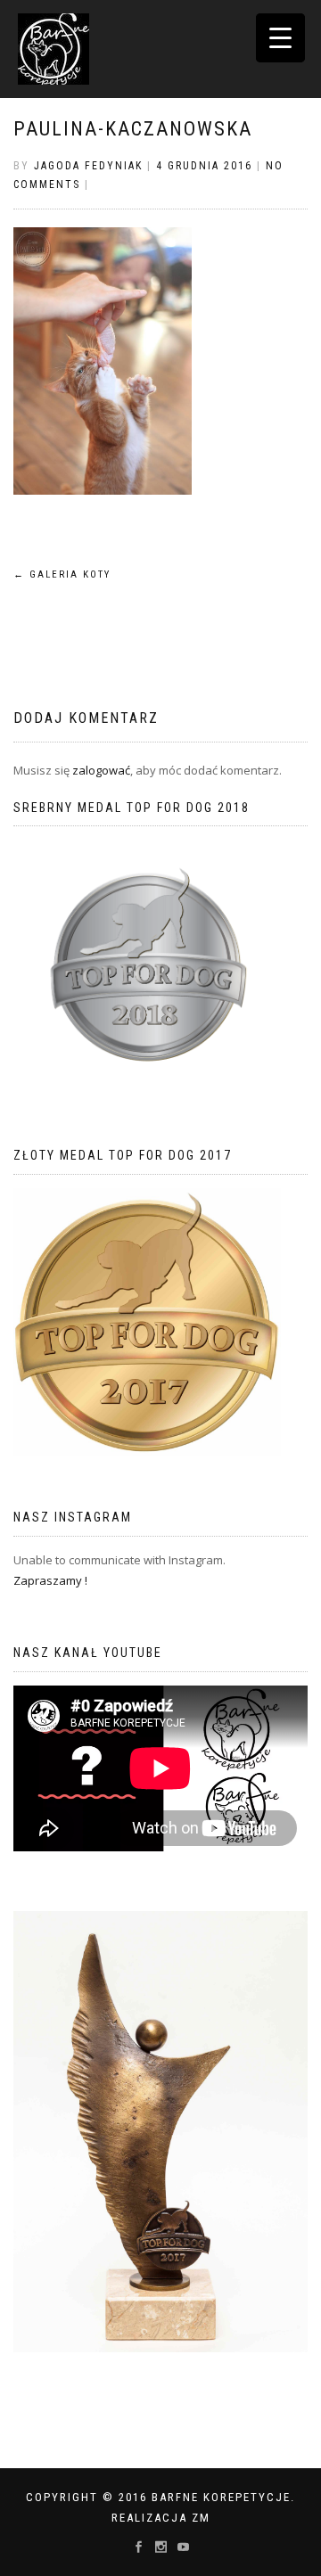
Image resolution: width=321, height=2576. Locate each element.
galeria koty (62, 574)
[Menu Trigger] (280, 38)
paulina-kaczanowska (133, 129)
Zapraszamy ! (50, 1580)
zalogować (101, 770)
